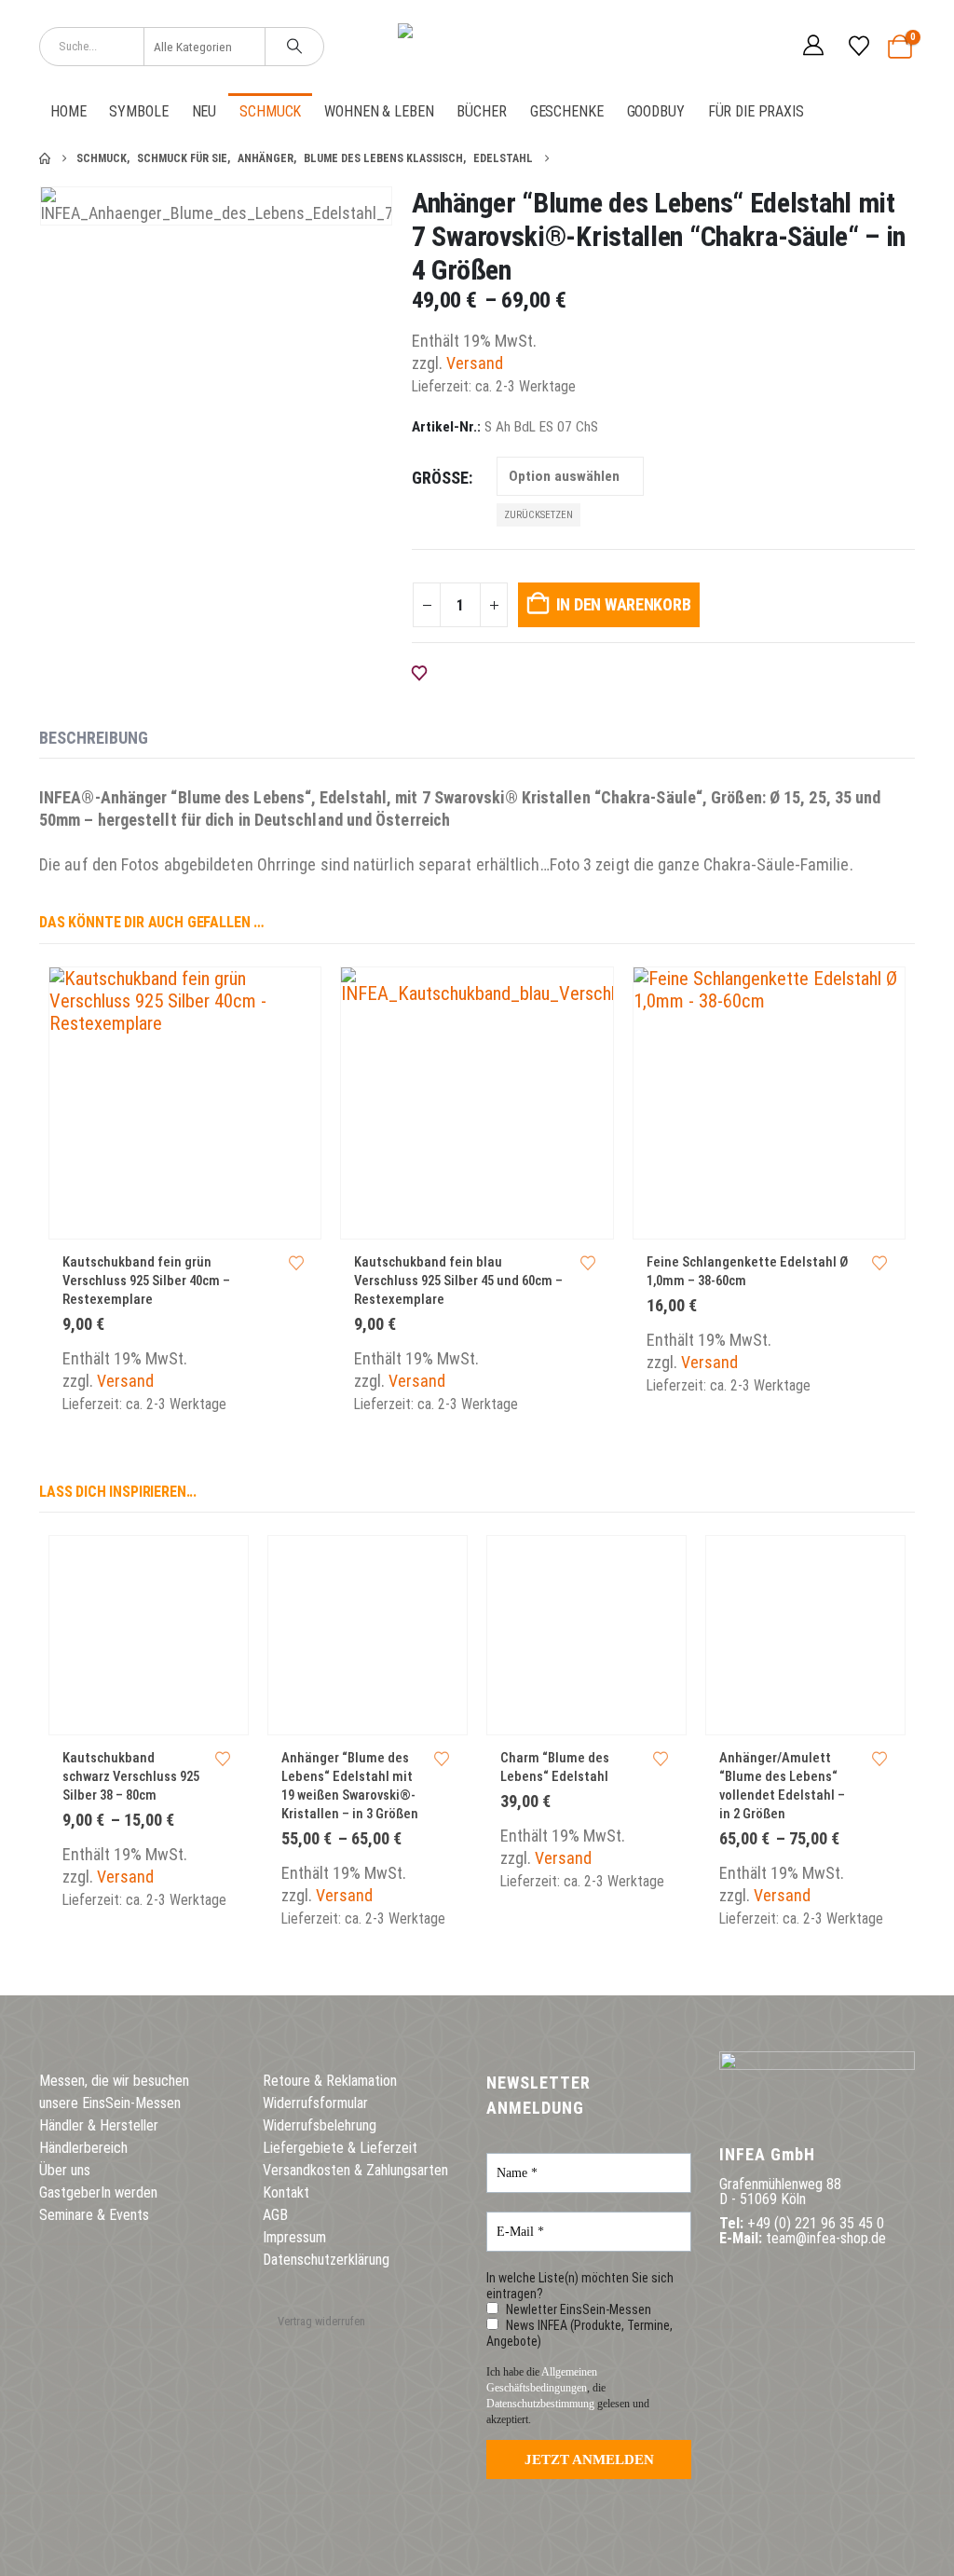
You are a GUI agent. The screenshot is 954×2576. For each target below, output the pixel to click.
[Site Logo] (477, 47)
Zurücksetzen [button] (538, 515)
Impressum (294, 2237)
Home (68, 111)
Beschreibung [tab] (94, 738)
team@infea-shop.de (826, 2238)
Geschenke (567, 111)
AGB (275, 2215)
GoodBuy (656, 111)
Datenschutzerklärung (326, 2260)
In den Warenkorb (624, 604)
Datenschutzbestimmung (540, 2404)
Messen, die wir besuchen (114, 2081)
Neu (204, 111)
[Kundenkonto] (813, 47)
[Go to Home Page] (45, 158)
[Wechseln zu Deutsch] (728, 46)
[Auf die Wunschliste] (296, 1264)
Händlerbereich (83, 2148)
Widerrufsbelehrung (320, 2125)
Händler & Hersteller (99, 2125)
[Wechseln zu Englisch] (763, 46)
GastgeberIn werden (98, 2192)
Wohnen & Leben (379, 111)
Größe (440, 478)
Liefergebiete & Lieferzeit (340, 2148)
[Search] (294, 47)
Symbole (138, 111)
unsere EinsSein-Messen (110, 2103)
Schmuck (270, 111)
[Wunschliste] (858, 47)
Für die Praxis (756, 111)
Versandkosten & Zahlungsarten (355, 2170)
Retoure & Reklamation (330, 2081)
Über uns (65, 2170)
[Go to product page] (185, 1103)
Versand (475, 363)
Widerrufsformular (315, 2103)
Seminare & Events (94, 2215)
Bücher (481, 111)
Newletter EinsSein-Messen (577, 2309)
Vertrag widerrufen (321, 2321)
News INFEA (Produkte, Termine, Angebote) (579, 2333)
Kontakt (286, 2192)
